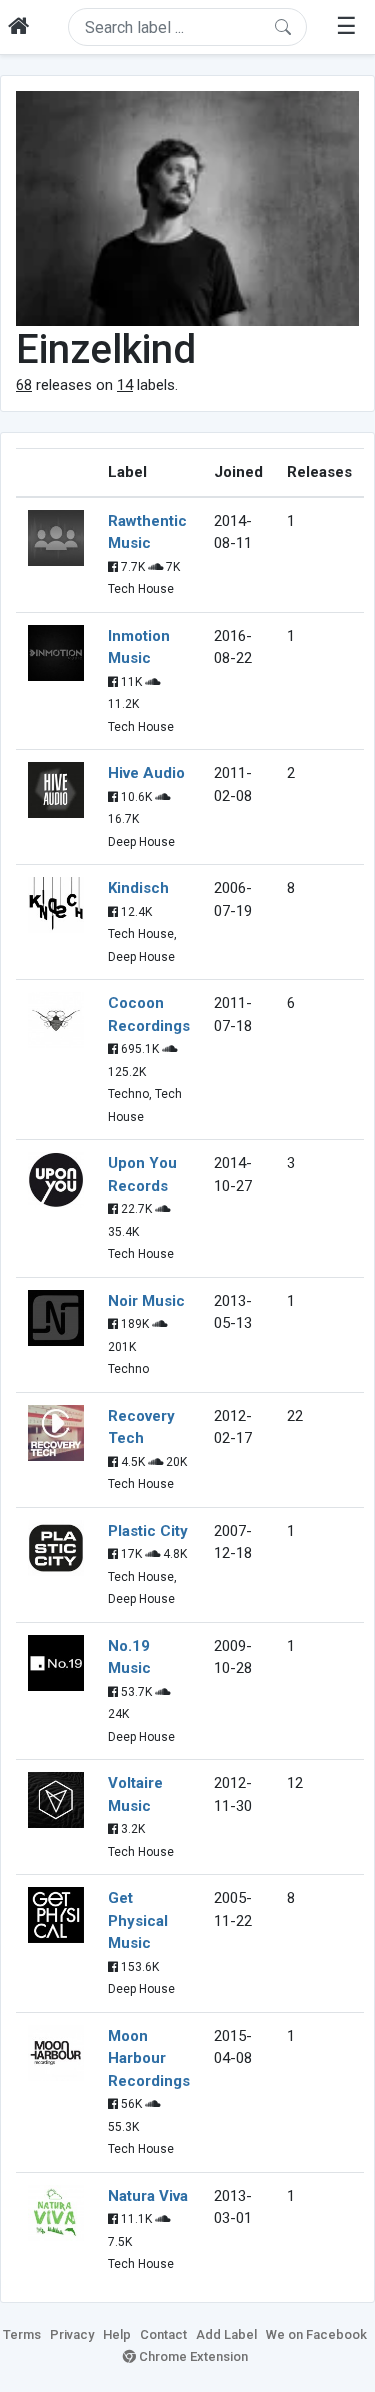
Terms (22, 2334)
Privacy (72, 2334)
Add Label (226, 2334)
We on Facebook (316, 2334)
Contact (163, 2334)
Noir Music (146, 1301)
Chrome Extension (192, 2356)
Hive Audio (146, 773)
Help (117, 2334)
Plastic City (148, 1531)
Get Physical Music (138, 1920)
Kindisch (138, 888)
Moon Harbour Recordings (149, 2058)
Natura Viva (148, 2196)
